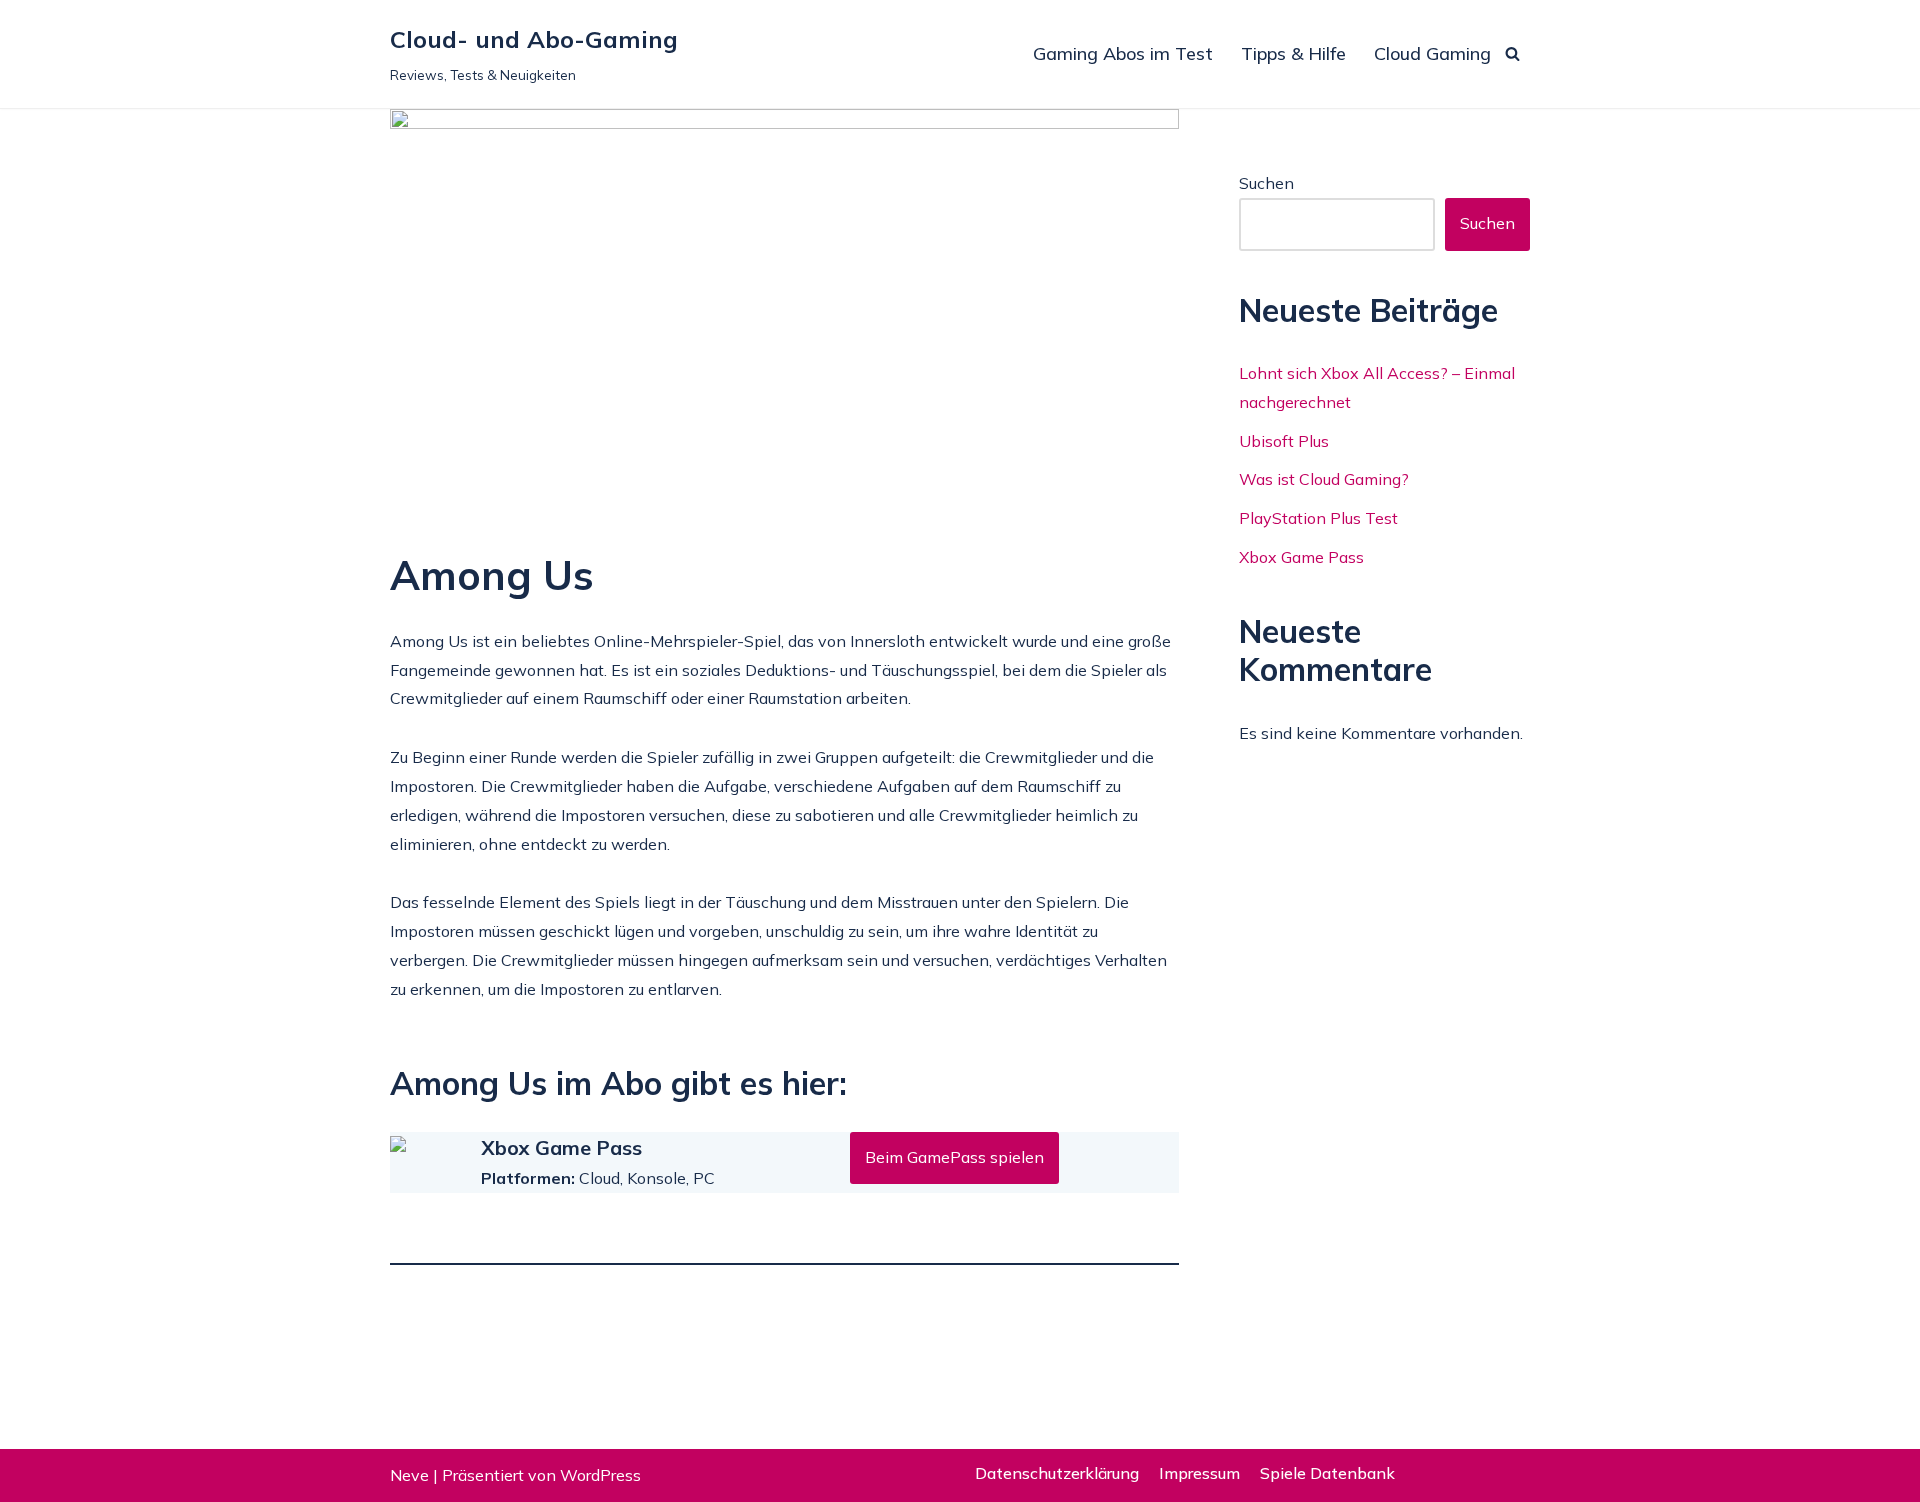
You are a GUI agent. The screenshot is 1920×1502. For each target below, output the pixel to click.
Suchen (1266, 183)
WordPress (600, 1475)
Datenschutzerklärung (1057, 1473)
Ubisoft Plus (1284, 441)
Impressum (1199, 1473)
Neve (409, 1475)
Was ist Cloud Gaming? (1324, 479)
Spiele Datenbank (1327, 1473)
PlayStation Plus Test (1318, 518)
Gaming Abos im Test (1123, 53)
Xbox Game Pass (1301, 557)
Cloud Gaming (1432, 53)
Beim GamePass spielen (954, 1157)
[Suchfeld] (1512, 53)
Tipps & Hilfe (1293, 53)
